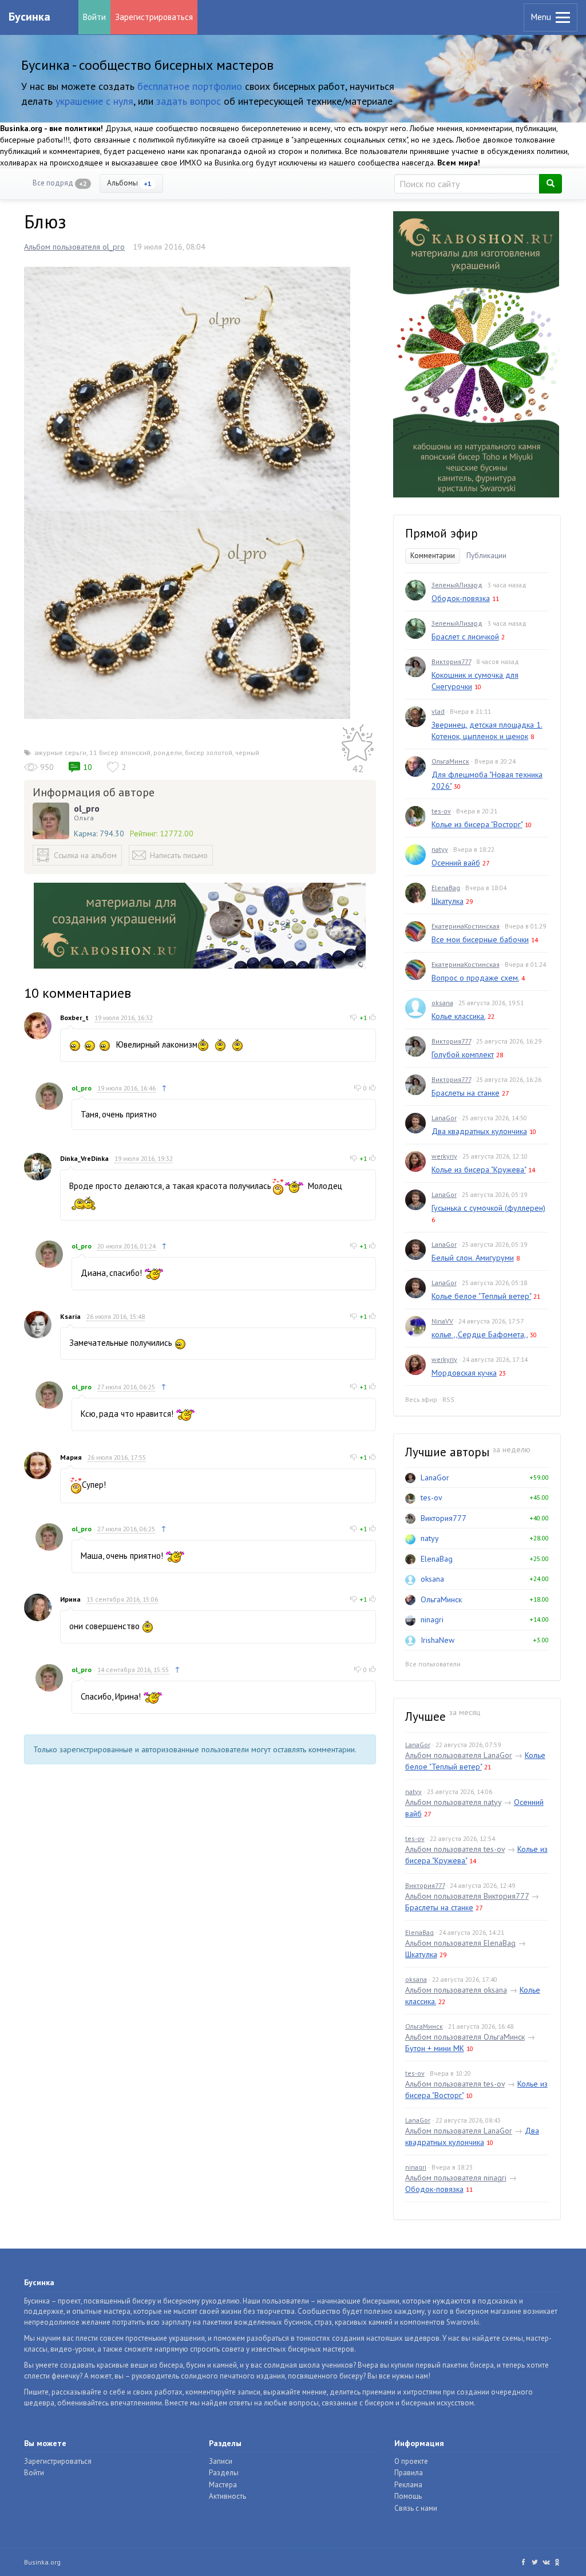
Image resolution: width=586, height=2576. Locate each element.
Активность (227, 2496)
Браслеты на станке (466, 1093)
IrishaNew (437, 1640)
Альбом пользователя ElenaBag (460, 1943)
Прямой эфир (442, 533)
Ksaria (70, 1316)
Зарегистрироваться (154, 17)
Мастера (223, 2485)
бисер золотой (209, 752)
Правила (409, 2473)
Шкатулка (448, 901)
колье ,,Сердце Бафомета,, (480, 1334)
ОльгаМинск (450, 761)
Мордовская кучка (464, 1373)
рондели (168, 752)
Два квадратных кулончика (479, 1131)
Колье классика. (458, 1016)
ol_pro (87, 808)
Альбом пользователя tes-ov (455, 1849)
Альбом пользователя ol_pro (74, 247)
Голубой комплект (463, 1054)
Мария (71, 1457)
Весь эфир (421, 1399)
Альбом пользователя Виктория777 (467, 1896)
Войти (94, 17)
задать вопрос (189, 101)
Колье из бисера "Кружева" (479, 1170)
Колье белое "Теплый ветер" (481, 1296)
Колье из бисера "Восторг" (477, 824)
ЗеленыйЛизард (457, 585)
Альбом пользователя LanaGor (459, 1755)
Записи (221, 2461)
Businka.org (42, 2562)
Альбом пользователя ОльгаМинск (465, 2037)
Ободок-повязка (461, 598)
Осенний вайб (456, 863)
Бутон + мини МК (435, 2048)
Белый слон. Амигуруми (473, 1258)
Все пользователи (433, 1664)
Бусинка (29, 17)
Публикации (486, 556)
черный (247, 752)
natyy (440, 849)
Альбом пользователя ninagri (456, 2178)
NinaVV (442, 1321)
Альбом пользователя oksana (456, 1990)
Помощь (408, 2496)
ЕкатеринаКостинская (466, 926)
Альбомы (129, 183)
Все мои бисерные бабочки (480, 939)
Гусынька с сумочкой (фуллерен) (488, 1208)
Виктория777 (451, 661)
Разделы (224, 2473)
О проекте (411, 2461)
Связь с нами (416, 2508)
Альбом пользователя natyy (453, 1802)
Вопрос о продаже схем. (475, 978)
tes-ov (441, 811)
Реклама (408, 2485)
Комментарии (433, 556)
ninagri (432, 1619)
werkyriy (444, 1156)
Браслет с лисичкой (465, 637)
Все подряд (60, 183)
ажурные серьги (60, 752)
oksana (442, 1003)
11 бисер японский (120, 752)
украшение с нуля (94, 101)
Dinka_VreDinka (84, 1158)
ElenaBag (446, 888)
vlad (438, 711)
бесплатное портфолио (190, 86)
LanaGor (444, 1118)
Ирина (70, 1599)
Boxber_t (74, 1018)
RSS (448, 1399)
